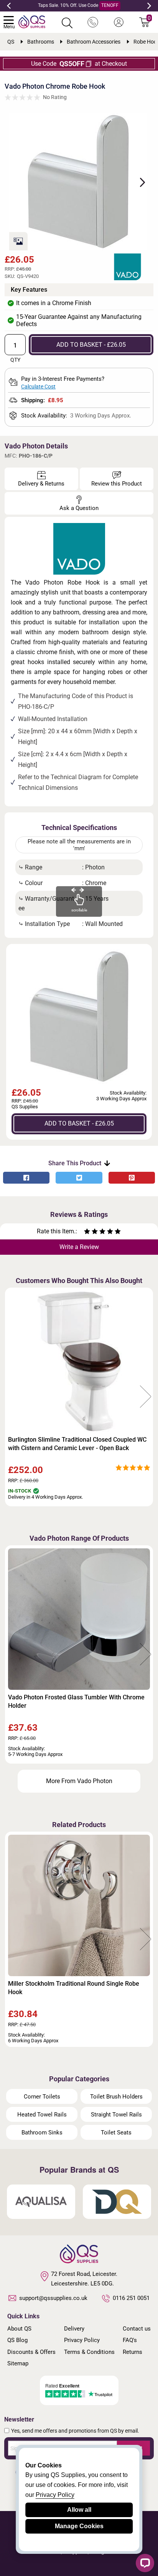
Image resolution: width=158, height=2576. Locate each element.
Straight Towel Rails (116, 2115)
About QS (19, 2329)
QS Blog (17, 2340)
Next (149, 6)
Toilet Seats (116, 2133)
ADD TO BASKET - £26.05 (91, 345)
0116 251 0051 (131, 2298)
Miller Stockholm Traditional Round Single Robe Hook (74, 1988)
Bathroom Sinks (42, 2133)
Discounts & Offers (31, 2352)
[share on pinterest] (132, 1178)
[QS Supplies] (32, 21)
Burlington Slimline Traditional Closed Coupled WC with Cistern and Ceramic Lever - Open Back (77, 1444)
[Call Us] (93, 23)
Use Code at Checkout (79, 64)
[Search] (67, 23)
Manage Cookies (79, 2526)
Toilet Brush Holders (116, 2097)
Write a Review (79, 1247)
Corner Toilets (42, 2097)
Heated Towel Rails (42, 2115)
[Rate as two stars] (91, 1232)
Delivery (74, 2329)
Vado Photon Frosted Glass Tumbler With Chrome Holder (76, 1701)
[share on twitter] (79, 1178)
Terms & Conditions (89, 2352)
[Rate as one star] (87, 1232)
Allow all (79, 2510)
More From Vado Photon (79, 1781)
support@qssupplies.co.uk (53, 2298)
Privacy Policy (82, 2340)
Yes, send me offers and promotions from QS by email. (75, 2431)
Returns (132, 2352)
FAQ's (130, 2340)
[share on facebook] (26, 1178)
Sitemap (18, 2363)
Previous (9, 6)
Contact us (137, 2329)
